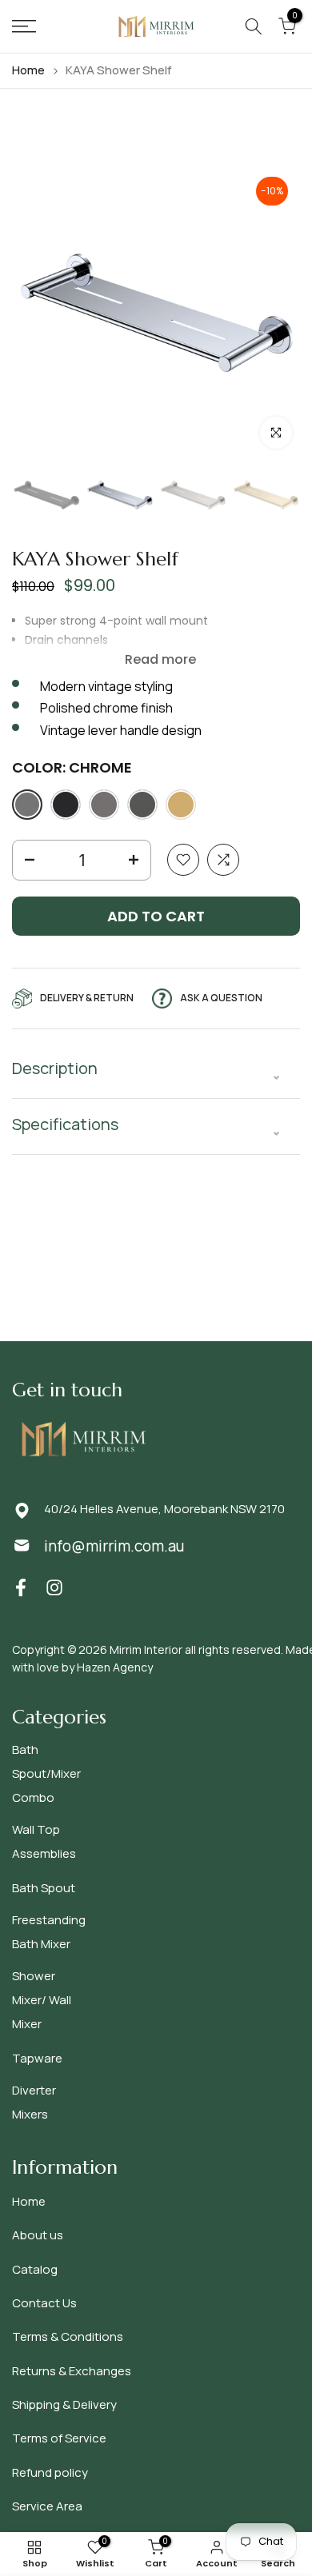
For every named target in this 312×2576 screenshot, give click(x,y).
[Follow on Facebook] (21, 1587)
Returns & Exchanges (72, 2371)
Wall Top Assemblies (44, 1841)
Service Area (47, 2506)
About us (38, 2235)
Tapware (37, 2058)
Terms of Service (59, 2438)
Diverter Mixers (34, 2102)
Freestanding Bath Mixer (49, 1932)
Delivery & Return (87, 998)
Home (28, 70)
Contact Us (44, 2303)
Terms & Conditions (68, 2336)
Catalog (35, 2269)
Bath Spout (44, 1888)
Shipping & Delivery (64, 2404)
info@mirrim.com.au (114, 1546)
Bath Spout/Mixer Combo (46, 1773)
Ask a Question (221, 998)
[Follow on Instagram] (54, 1587)
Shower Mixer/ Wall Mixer (42, 2000)
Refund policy (50, 2472)
